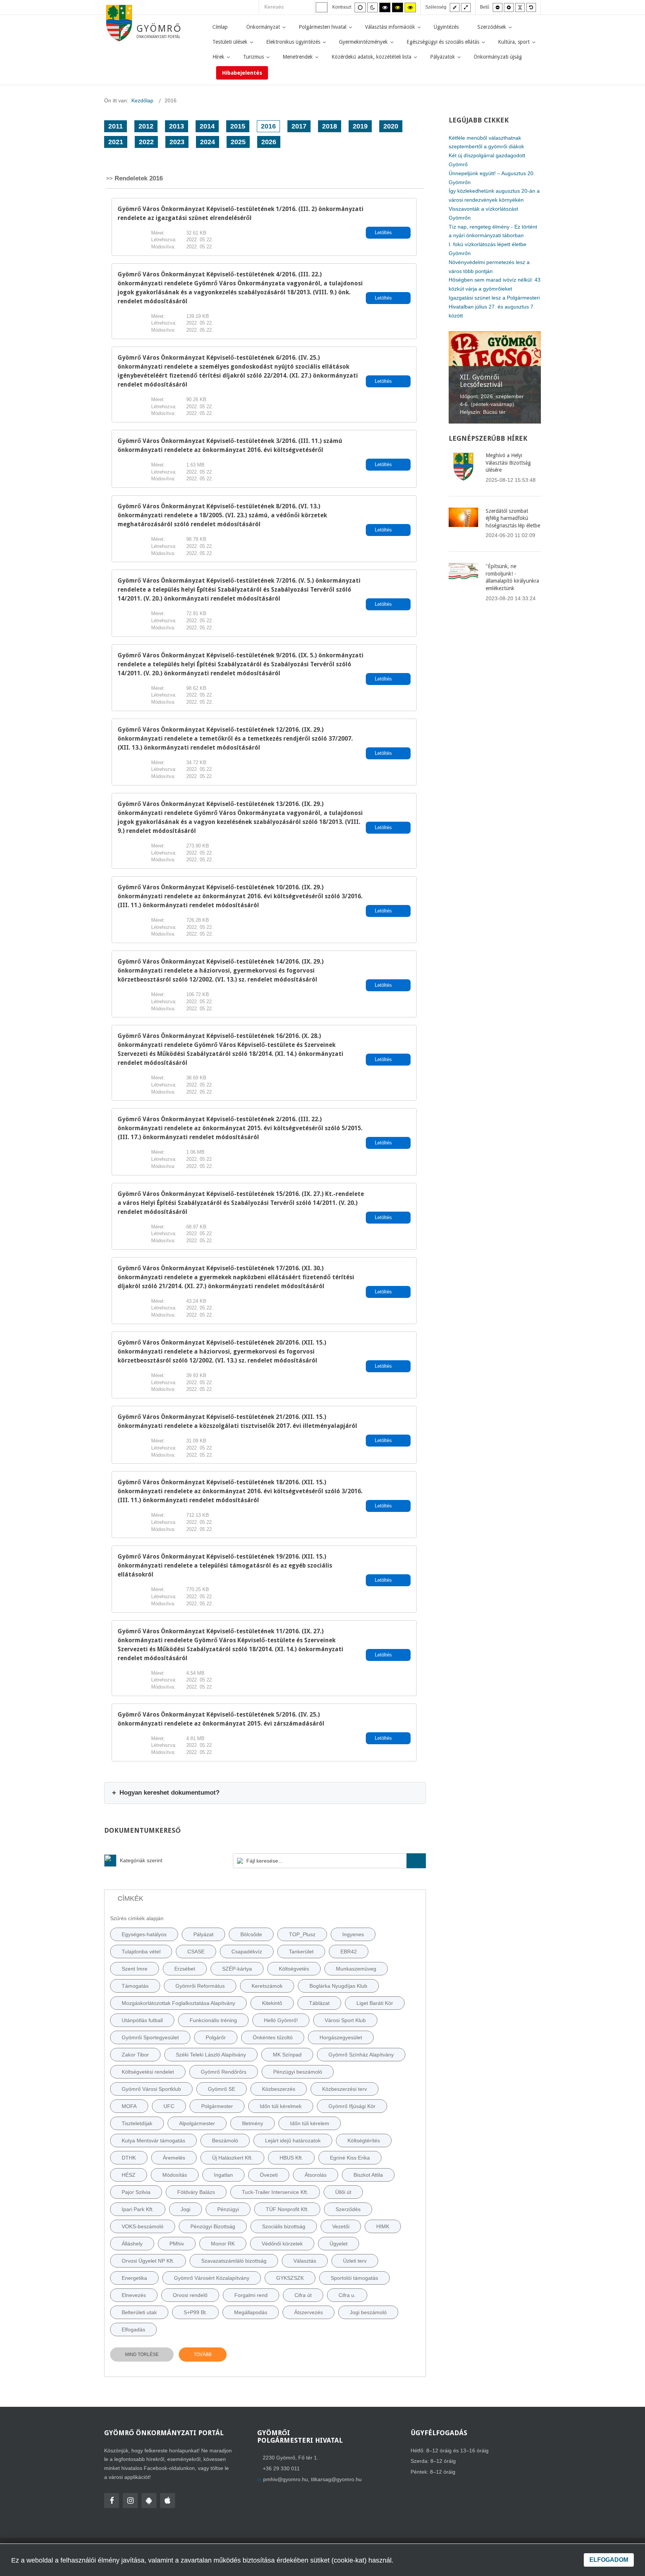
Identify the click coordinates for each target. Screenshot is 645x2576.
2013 (177, 126)
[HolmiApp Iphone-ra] (168, 2501)
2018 (330, 126)
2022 (146, 142)
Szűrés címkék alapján (137, 1918)
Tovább (203, 2355)
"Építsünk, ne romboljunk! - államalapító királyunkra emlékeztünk (512, 577)
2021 (116, 142)
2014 (207, 126)
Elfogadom (609, 2560)
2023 (177, 142)
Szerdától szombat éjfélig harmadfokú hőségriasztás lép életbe (513, 518)
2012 (146, 126)
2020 (391, 126)
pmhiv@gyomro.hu (286, 2479)
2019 (360, 126)
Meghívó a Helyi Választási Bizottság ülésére (508, 463)
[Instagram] (130, 2501)
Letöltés (384, 233)
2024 (208, 142)
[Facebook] (112, 2501)
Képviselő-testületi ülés (489, 373)
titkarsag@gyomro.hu (336, 2479)
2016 (268, 126)
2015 (238, 126)
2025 (238, 142)
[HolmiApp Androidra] (149, 2501)
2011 (116, 126)
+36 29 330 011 (281, 2468)
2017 (299, 126)
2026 (269, 142)
